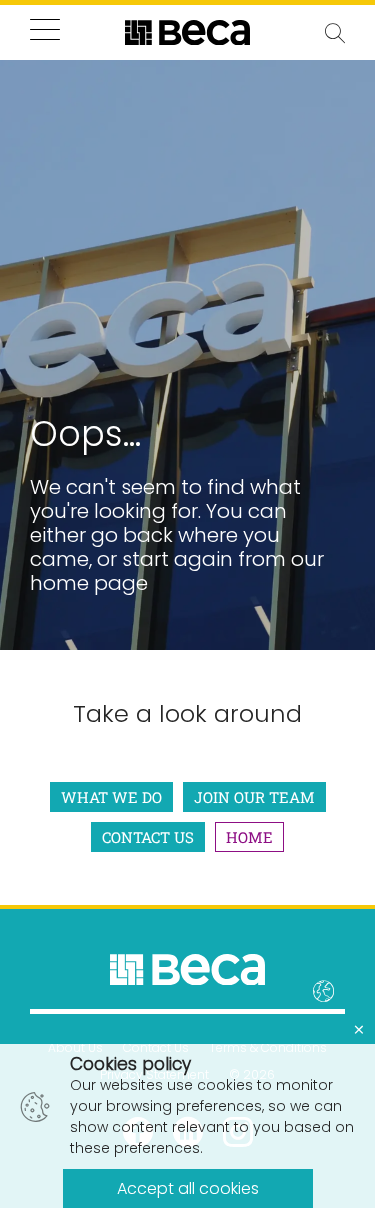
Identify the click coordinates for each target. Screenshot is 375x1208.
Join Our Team (254, 797)
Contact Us (148, 837)
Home (249, 837)
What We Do (111, 797)
